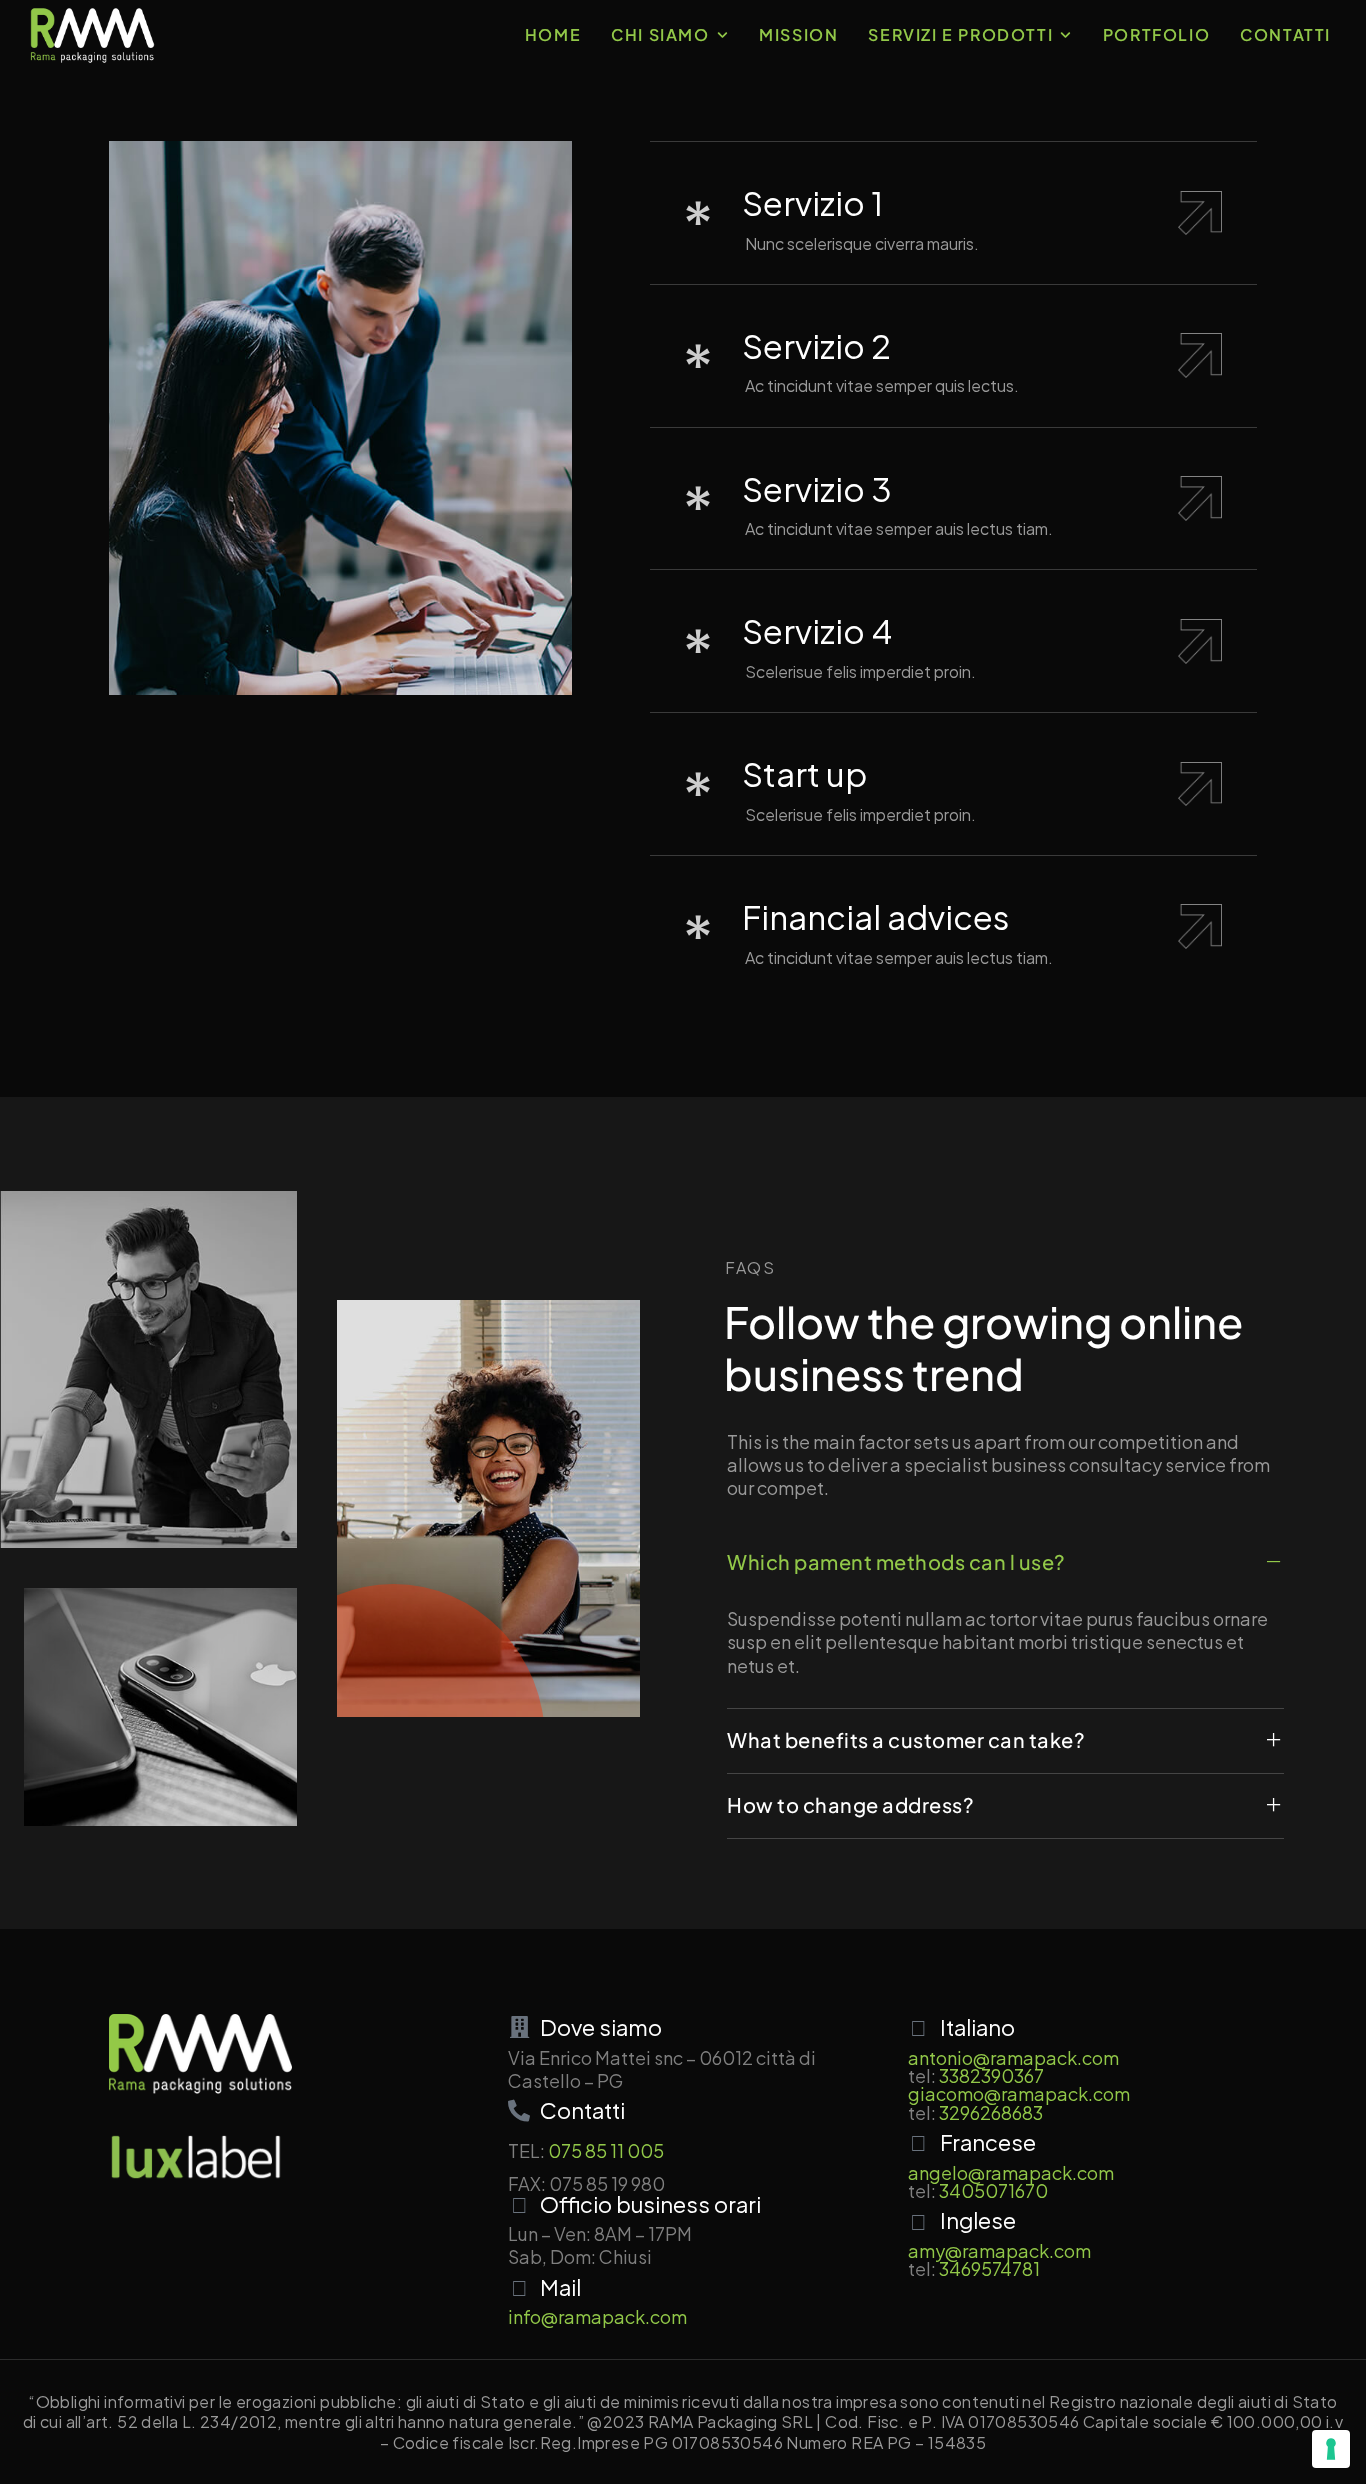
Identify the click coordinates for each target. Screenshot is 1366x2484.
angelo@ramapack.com (1011, 2172)
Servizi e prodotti (960, 34)
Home (553, 34)
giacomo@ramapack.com (1019, 2093)
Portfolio (1156, 34)
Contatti (1285, 34)
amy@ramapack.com (999, 2250)
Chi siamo (660, 34)
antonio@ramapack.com (1013, 2057)
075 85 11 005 (606, 2150)
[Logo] (92, 35)
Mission (798, 34)
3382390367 (991, 2075)
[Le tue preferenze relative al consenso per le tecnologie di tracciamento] (1331, 2449)
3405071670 (993, 2190)
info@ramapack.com (597, 2316)
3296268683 (991, 2112)
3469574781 (989, 2268)
